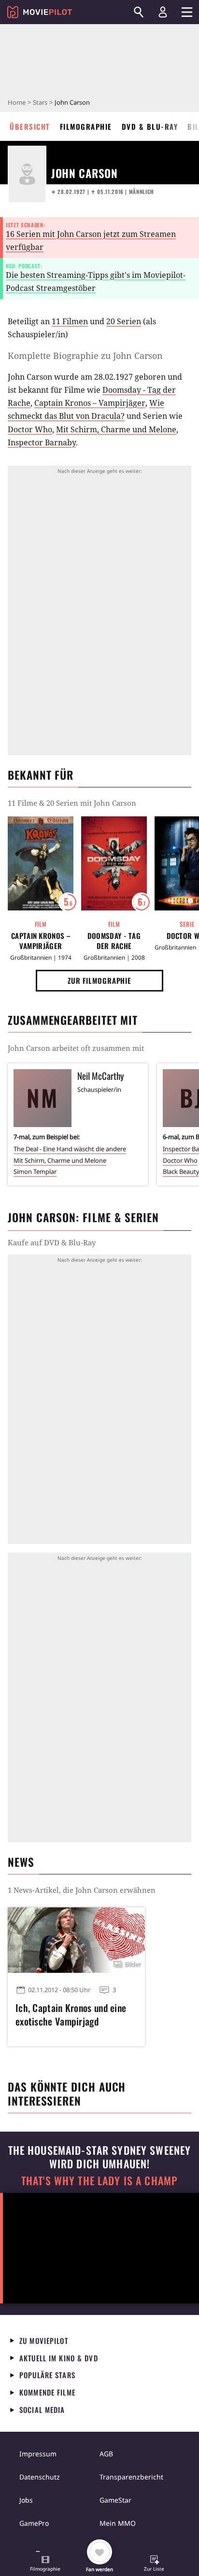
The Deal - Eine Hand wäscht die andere (70, 1149)
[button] (45, 2564)
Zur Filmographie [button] (99, 980)
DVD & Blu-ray (150, 126)
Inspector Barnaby (42, 442)
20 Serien (124, 321)
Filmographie (86, 126)
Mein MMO (118, 2523)
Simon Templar (35, 1171)
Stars (40, 102)
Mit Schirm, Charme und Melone (116, 429)
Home (17, 102)
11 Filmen (70, 321)
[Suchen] (139, 12)
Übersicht (30, 126)
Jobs (26, 2500)
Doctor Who (30, 429)
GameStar (115, 2500)
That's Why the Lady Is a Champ (99, 2181)
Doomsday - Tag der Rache (114, 941)
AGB (106, 2454)
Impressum (38, 2454)
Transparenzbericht (131, 2477)
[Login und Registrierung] (163, 12)
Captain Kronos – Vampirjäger (90, 403)
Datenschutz (40, 2477)
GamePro (34, 2523)
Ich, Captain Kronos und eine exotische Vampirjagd (71, 2014)
